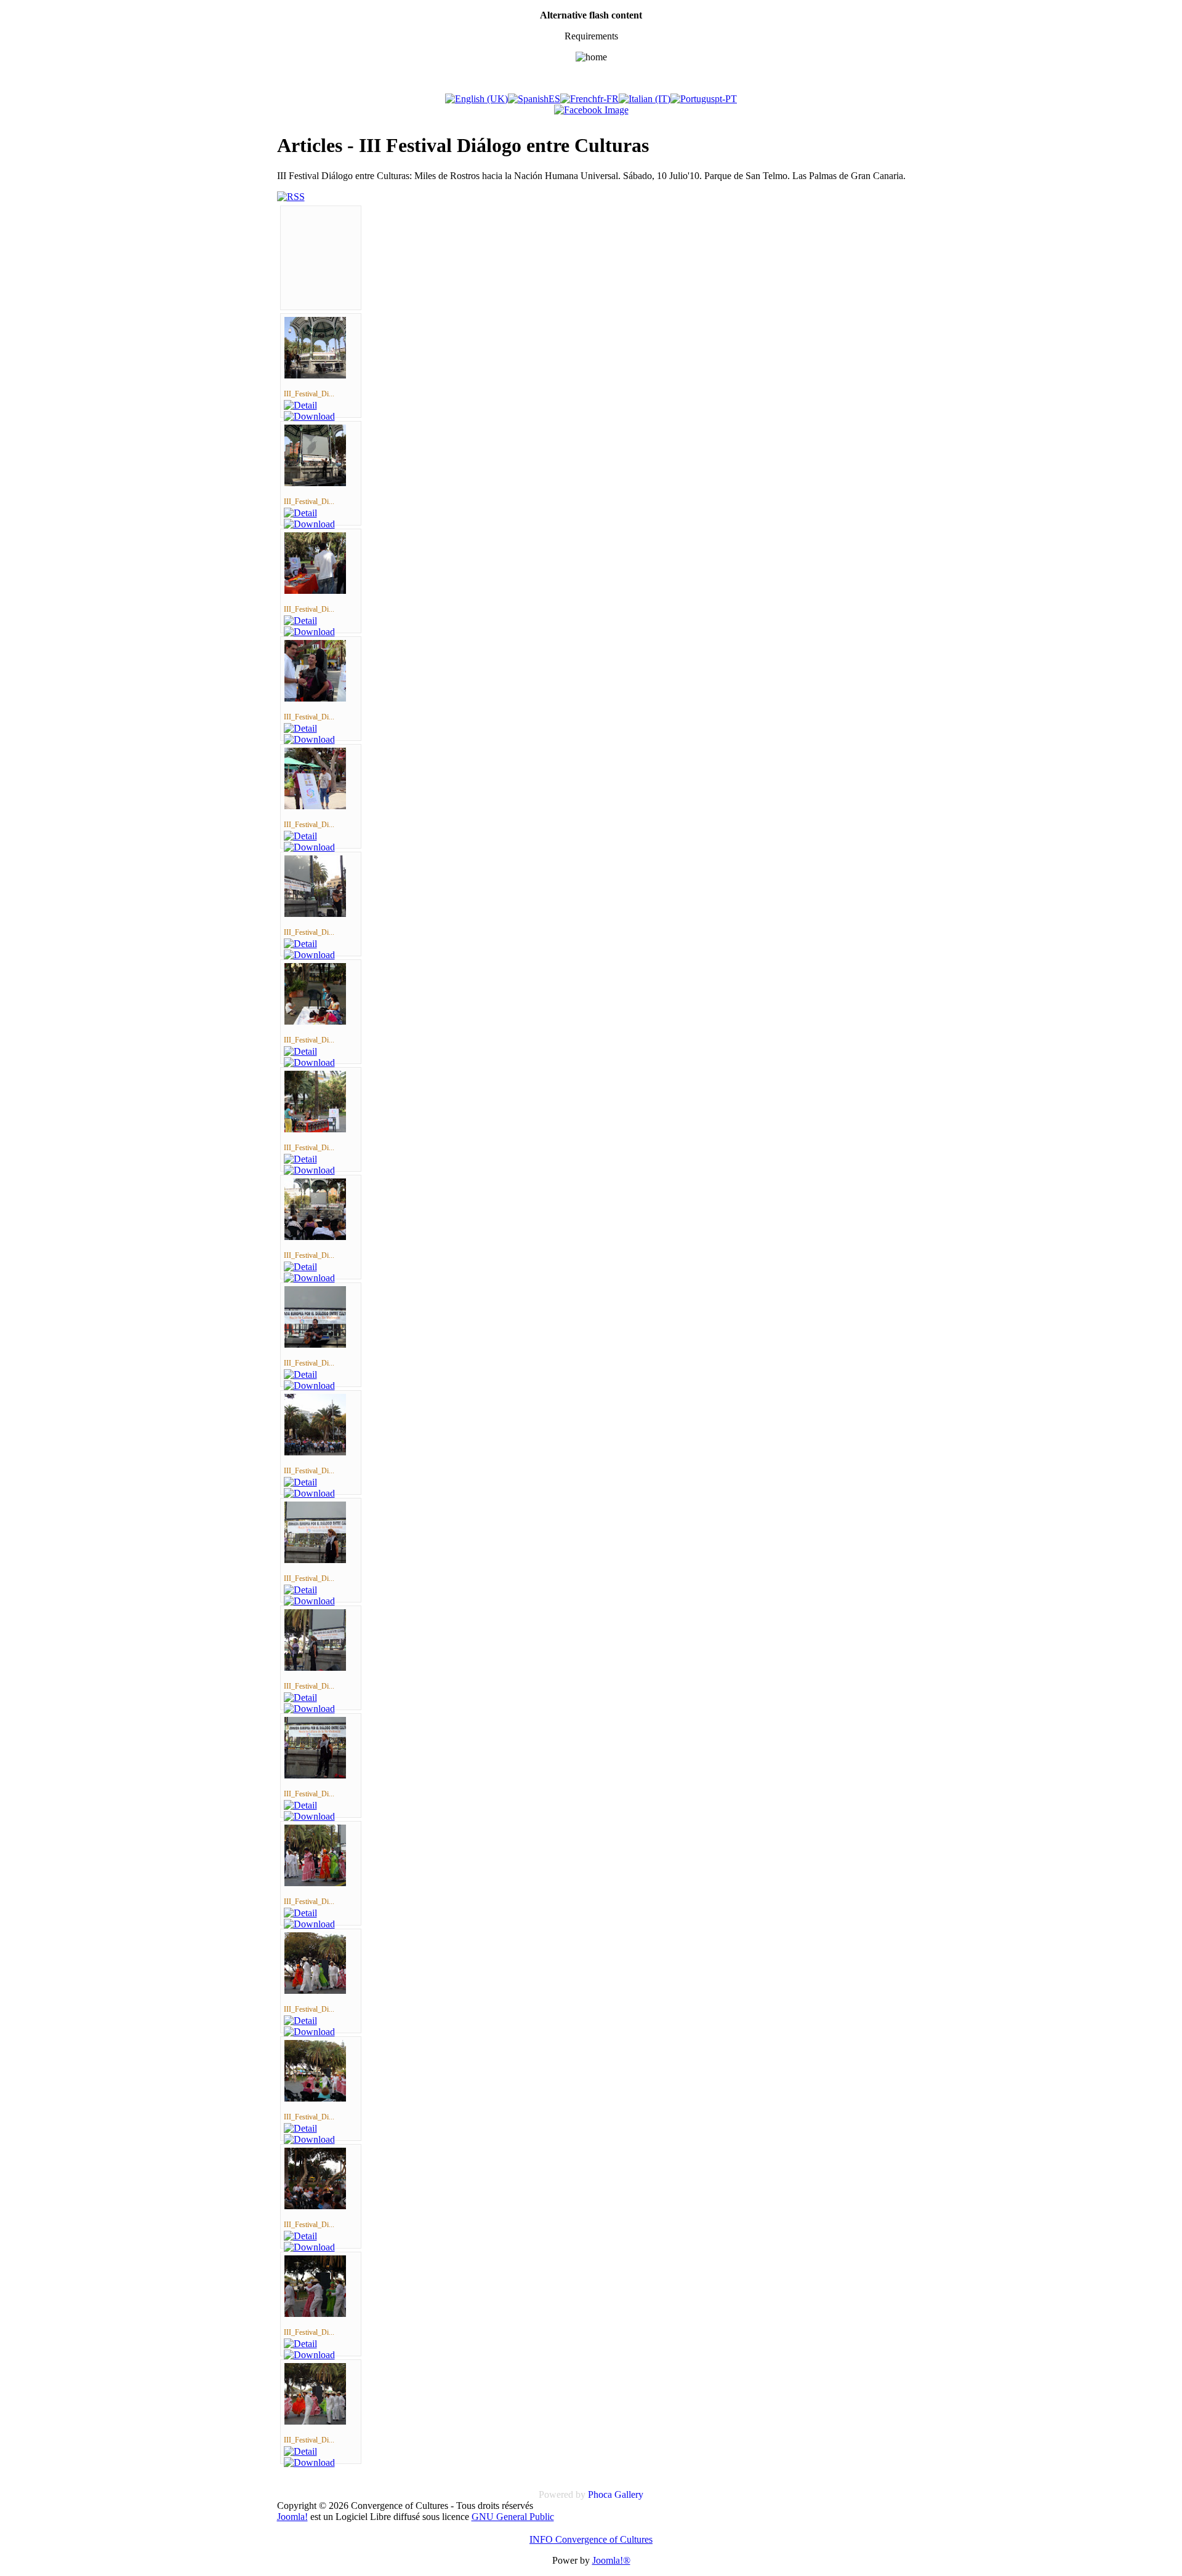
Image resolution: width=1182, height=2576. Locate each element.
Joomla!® (611, 2560)
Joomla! (292, 2517)
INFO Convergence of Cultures (591, 2539)
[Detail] (300, 405)
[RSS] (291, 197)
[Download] (309, 416)
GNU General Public (513, 2517)
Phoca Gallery (616, 2494)
